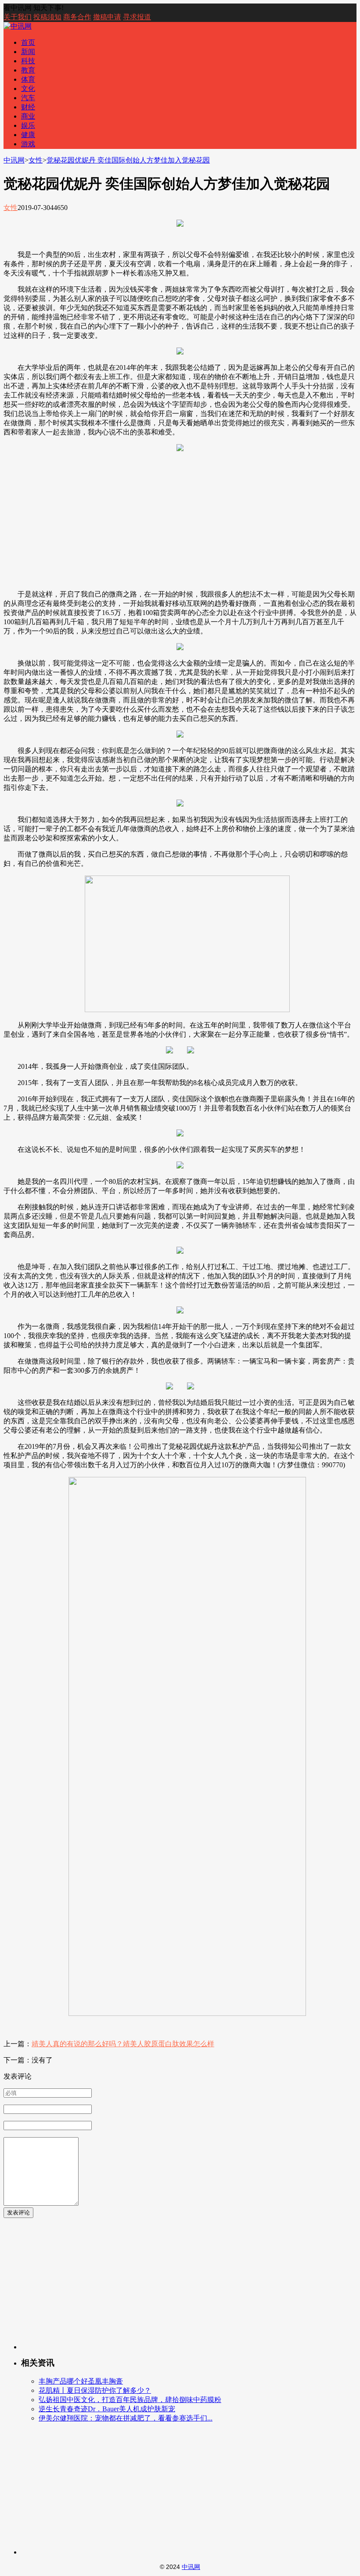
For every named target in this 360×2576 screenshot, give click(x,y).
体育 (28, 79)
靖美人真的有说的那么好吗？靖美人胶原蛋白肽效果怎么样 (123, 2044)
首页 (28, 42)
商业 (28, 116)
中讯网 (14, 160)
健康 (28, 135)
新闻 (28, 52)
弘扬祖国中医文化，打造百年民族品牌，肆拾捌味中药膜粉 (130, 2400)
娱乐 (28, 125)
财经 (28, 107)
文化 (28, 89)
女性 (36, 160)
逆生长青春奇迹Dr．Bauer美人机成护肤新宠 (107, 2409)
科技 (28, 61)
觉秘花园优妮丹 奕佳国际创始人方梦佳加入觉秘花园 (128, 160)
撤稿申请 (107, 17)
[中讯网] (18, 26)
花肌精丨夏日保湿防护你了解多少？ (95, 2390)
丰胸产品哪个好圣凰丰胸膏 (81, 2381)
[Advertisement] (180, 521)
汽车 (28, 98)
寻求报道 (137, 17)
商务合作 (77, 17)
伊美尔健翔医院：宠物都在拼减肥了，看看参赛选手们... (126, 2418)
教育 (28, 70)
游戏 (28, 144)
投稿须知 (47, 17)
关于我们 (18, 17)
